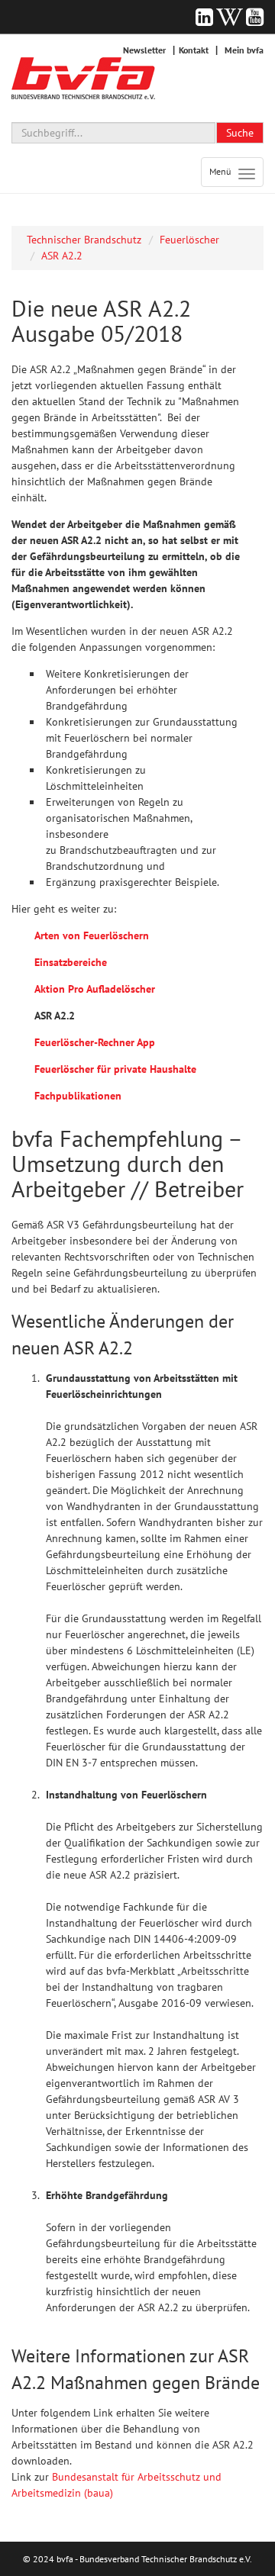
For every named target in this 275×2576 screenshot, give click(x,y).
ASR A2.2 (62, 256)
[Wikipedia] (230, 17)
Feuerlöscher (189, 240)
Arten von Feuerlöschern (92, 935)
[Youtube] (255, 17)
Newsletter (144, 50)
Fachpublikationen (78, 1096)
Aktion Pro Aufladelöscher (95, 989)
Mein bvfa (244, 50)
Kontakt (194, 50)
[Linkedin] (204, 17)
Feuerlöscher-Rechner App (95, 1042)
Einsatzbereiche (71, 962)
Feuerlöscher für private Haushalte (115, 1069)
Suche (240, 133)
